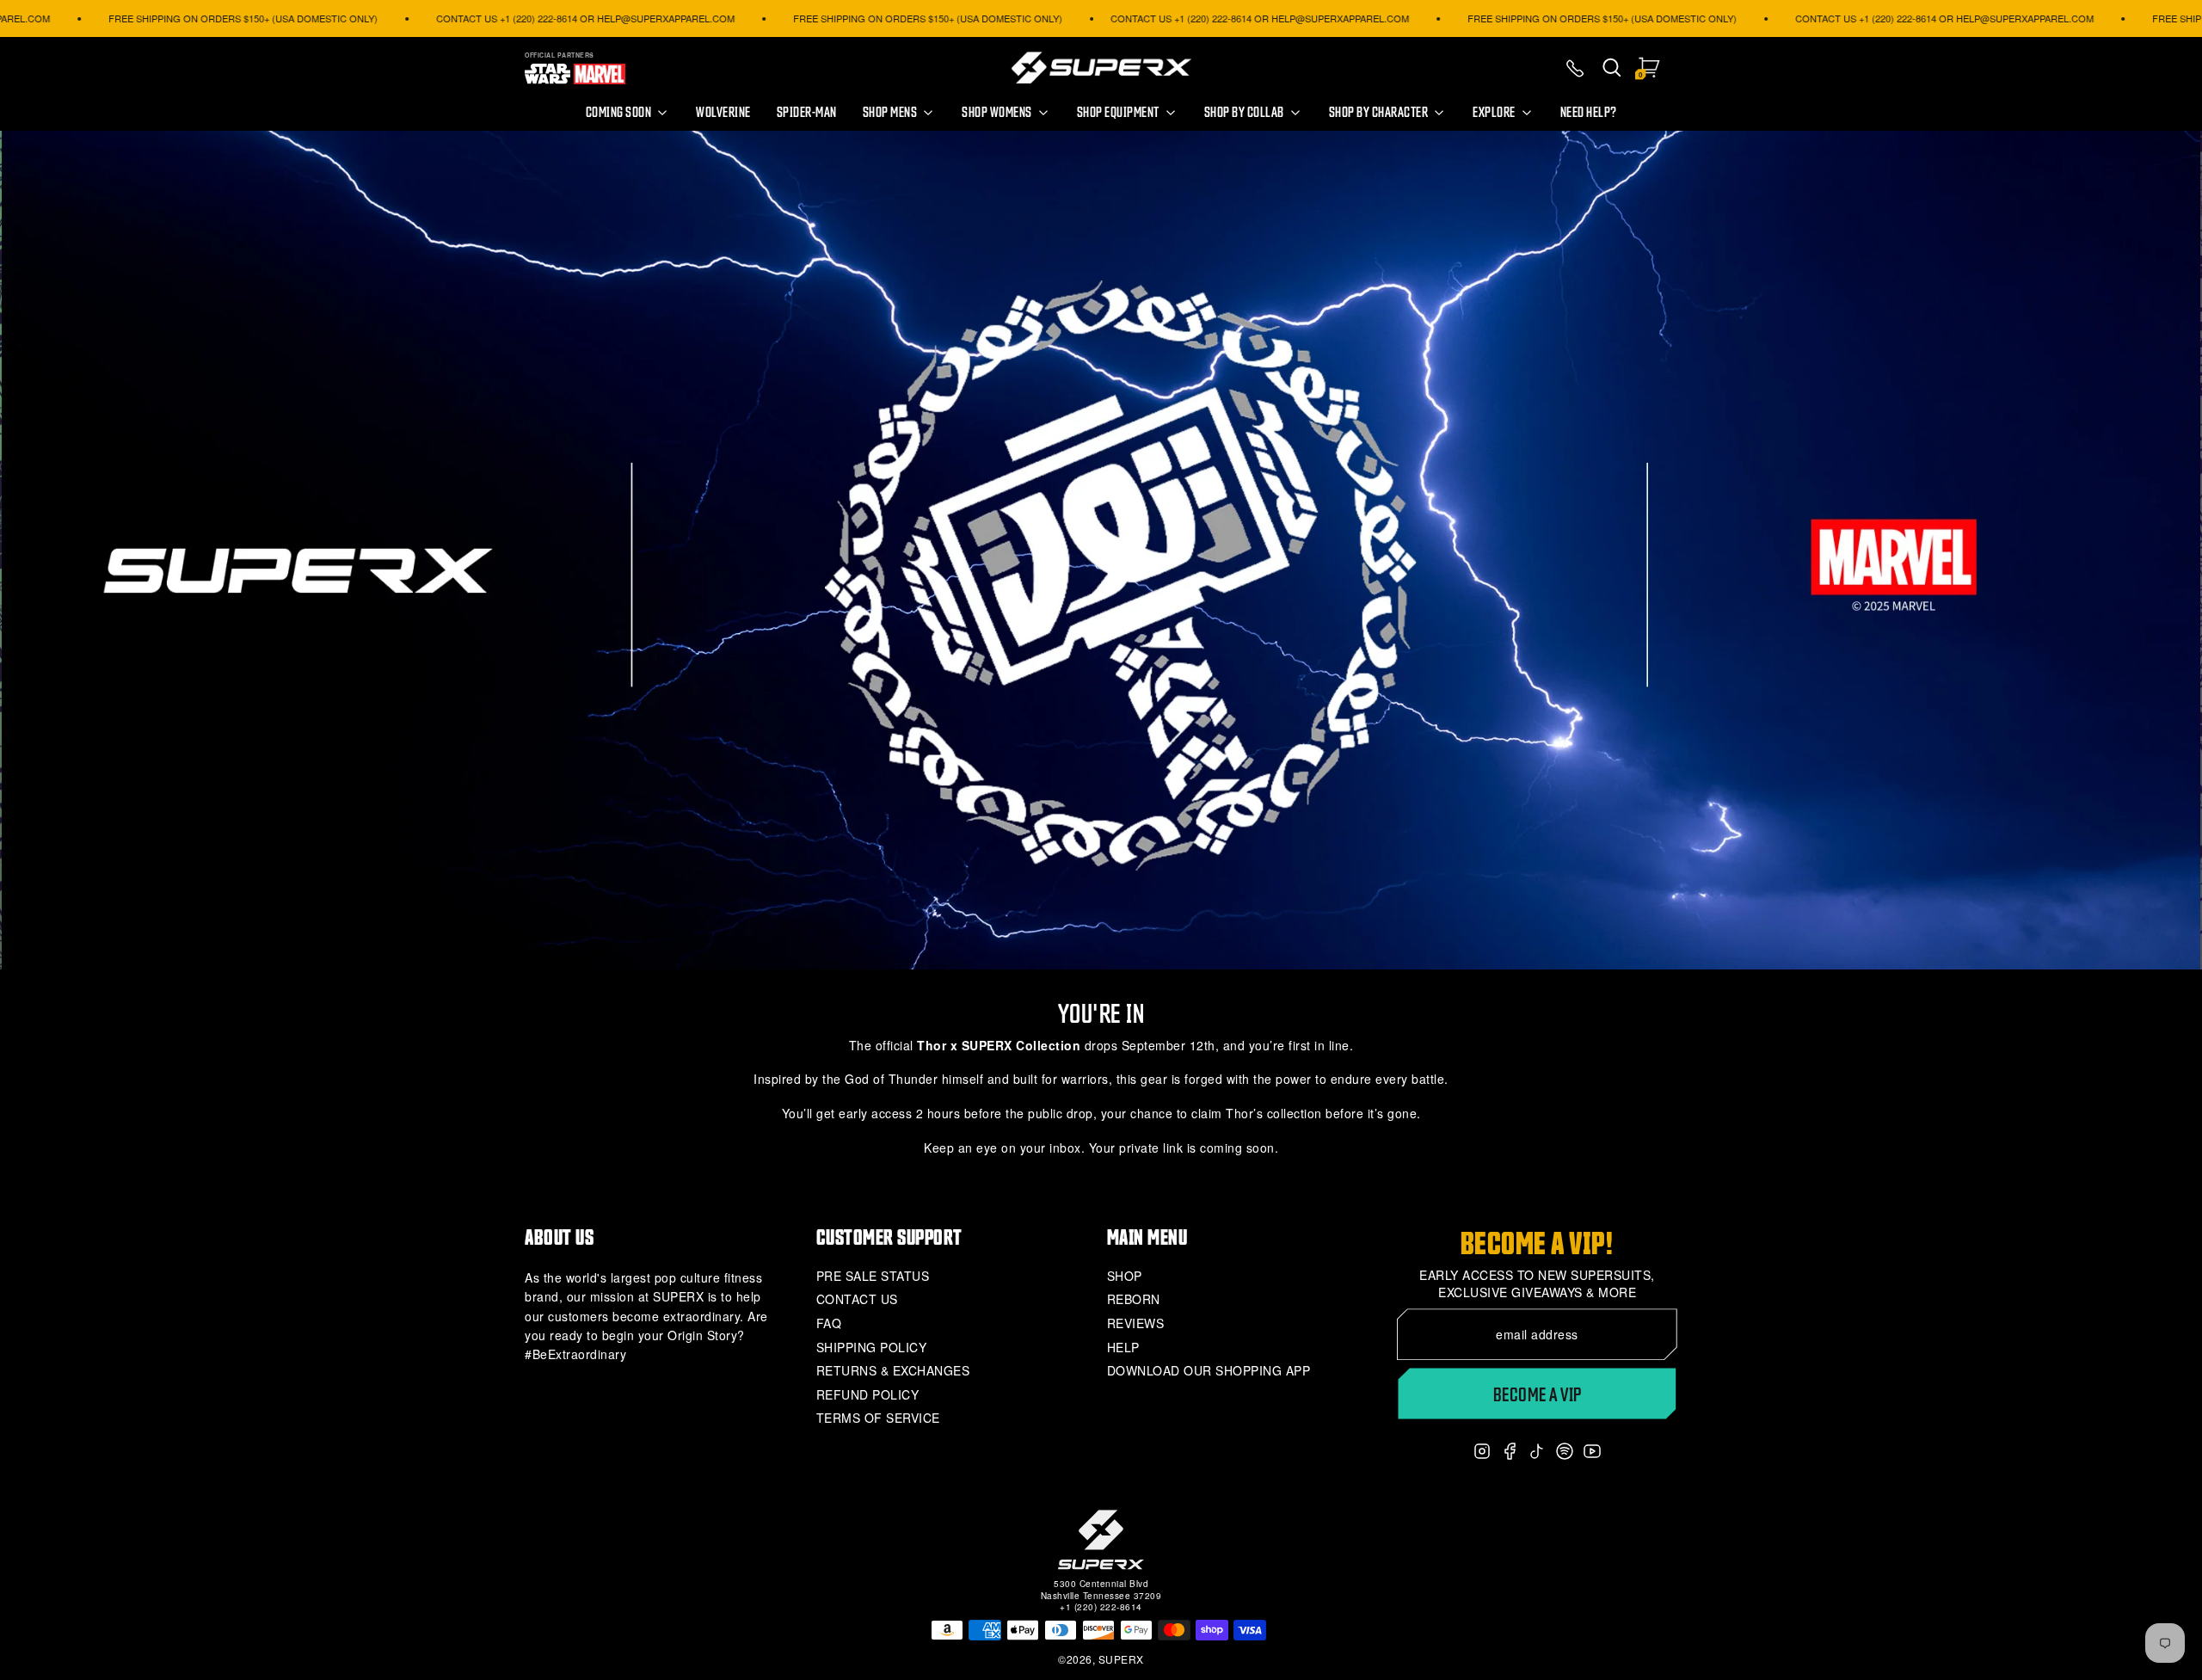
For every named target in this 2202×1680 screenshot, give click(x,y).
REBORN (1134, 1299)
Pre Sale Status (873, 1276)
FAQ (829, 1323)
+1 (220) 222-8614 (1101, 1607)
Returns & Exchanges (893, 1371)
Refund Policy (868, 1395)
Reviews (1136, 1323)
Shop (1125, 1276)
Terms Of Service (878, 1418)
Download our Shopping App (1209, 1371)
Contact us (857, 1299)
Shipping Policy (872, 1348)
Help (1123, 1348)
